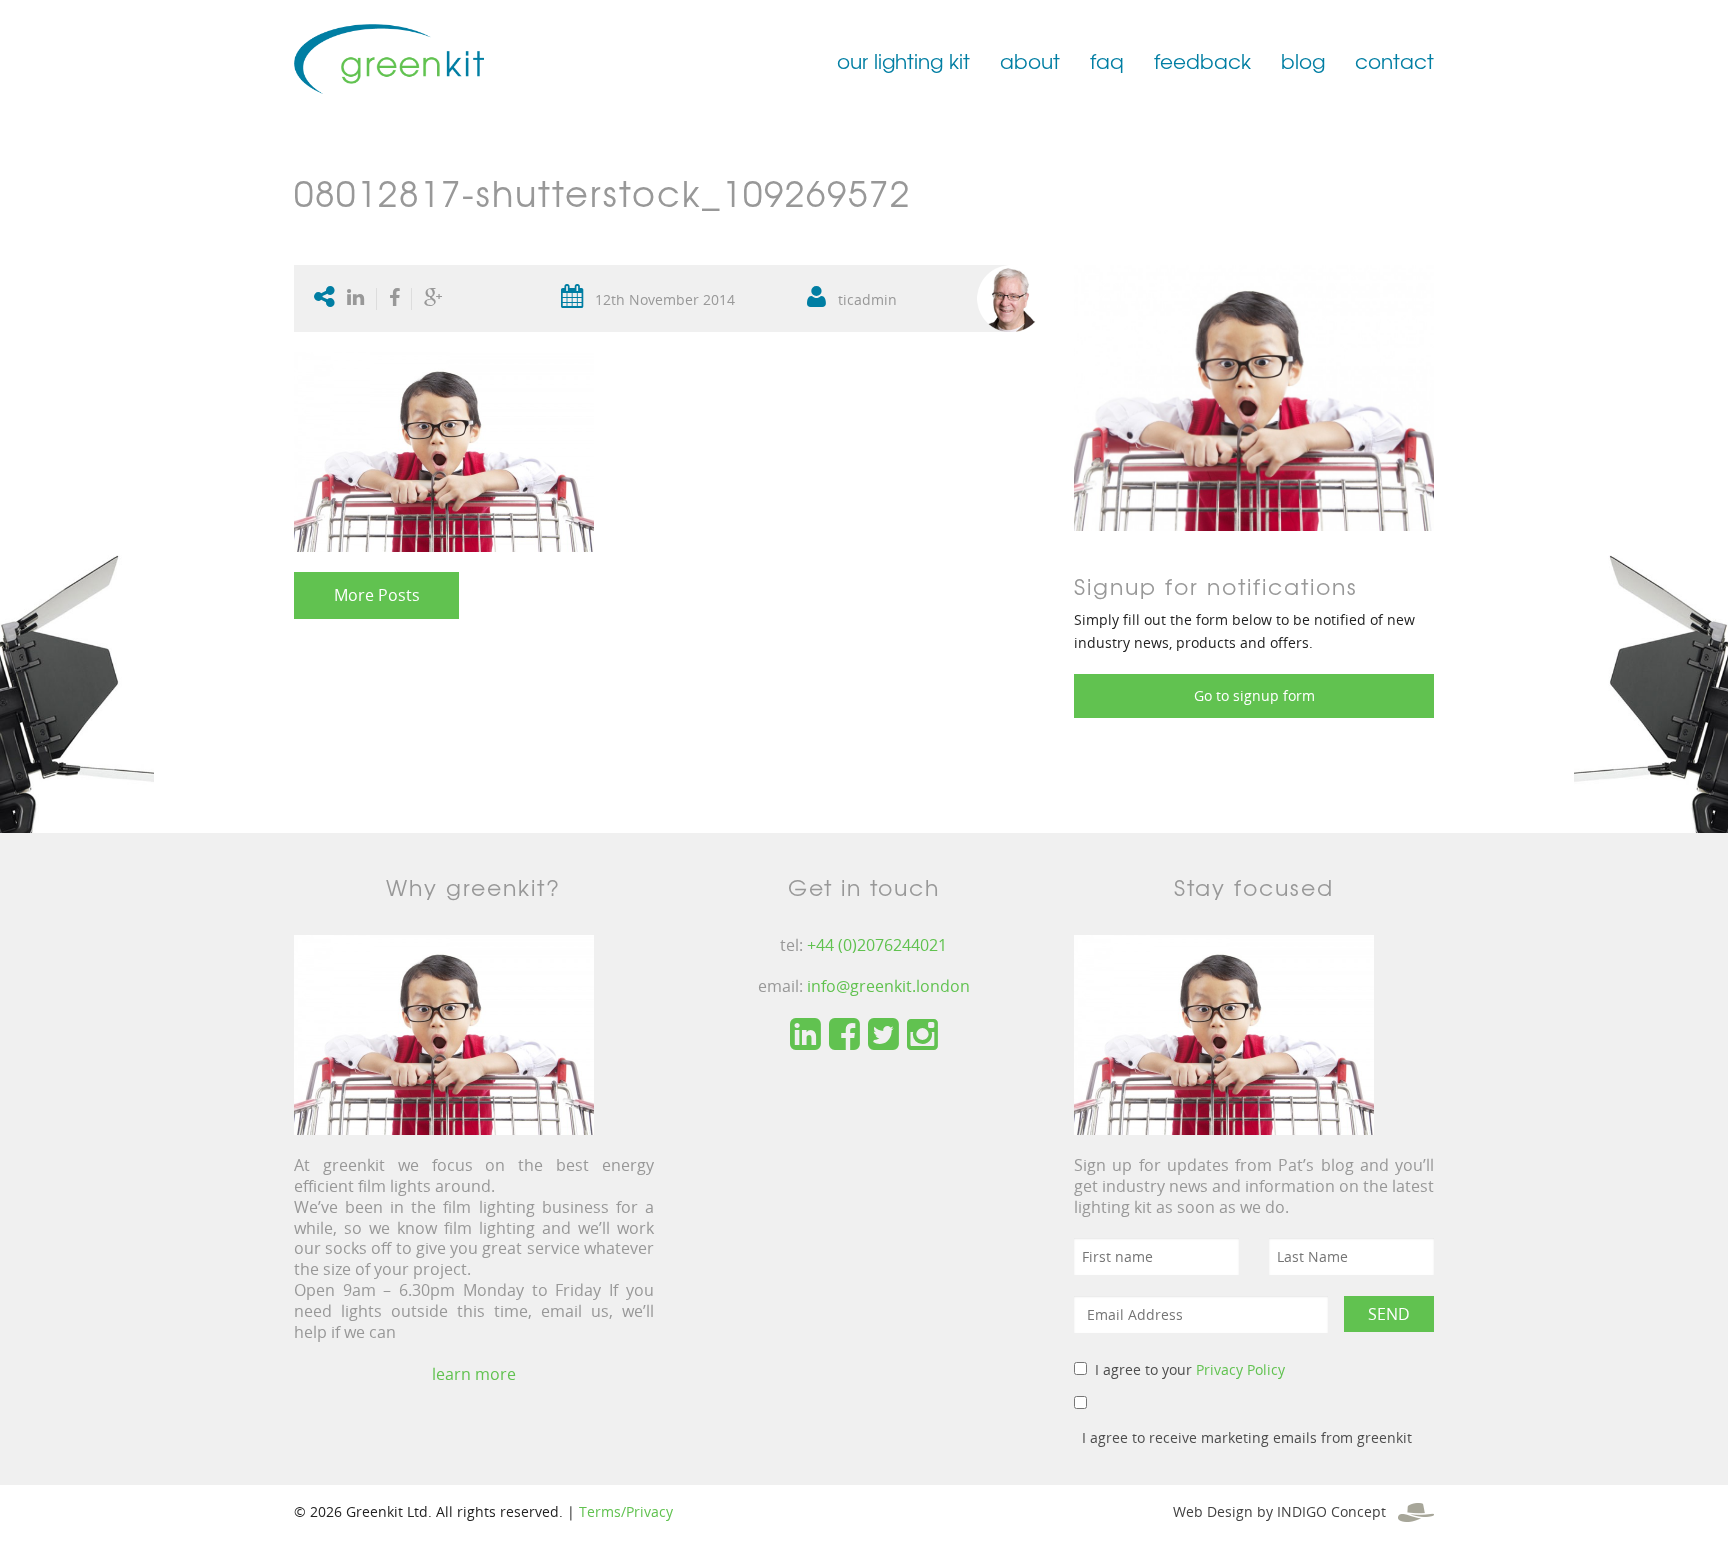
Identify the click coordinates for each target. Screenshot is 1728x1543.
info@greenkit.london (888, 986)
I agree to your (1190, 1369)
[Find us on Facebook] (844, 1035)
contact (1394, 60)
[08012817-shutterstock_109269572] (1254, 396)
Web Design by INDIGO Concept (1285, 1511)
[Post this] (360, 299)
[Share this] (394, 299)
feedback (1202, 60)
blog (1303, 60)
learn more (474, 1374)
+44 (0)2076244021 (877, 945)
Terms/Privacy (626, 1511)
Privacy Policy (1240, 1369)
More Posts (377, 595)
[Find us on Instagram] (922, 1035)
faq (1107, 60)
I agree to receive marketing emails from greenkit (1247, 1437)
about (1030, 60)
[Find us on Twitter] (883, 1035)
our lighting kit (903, 60)
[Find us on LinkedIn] (805, 1035)
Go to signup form (1254, 695)
